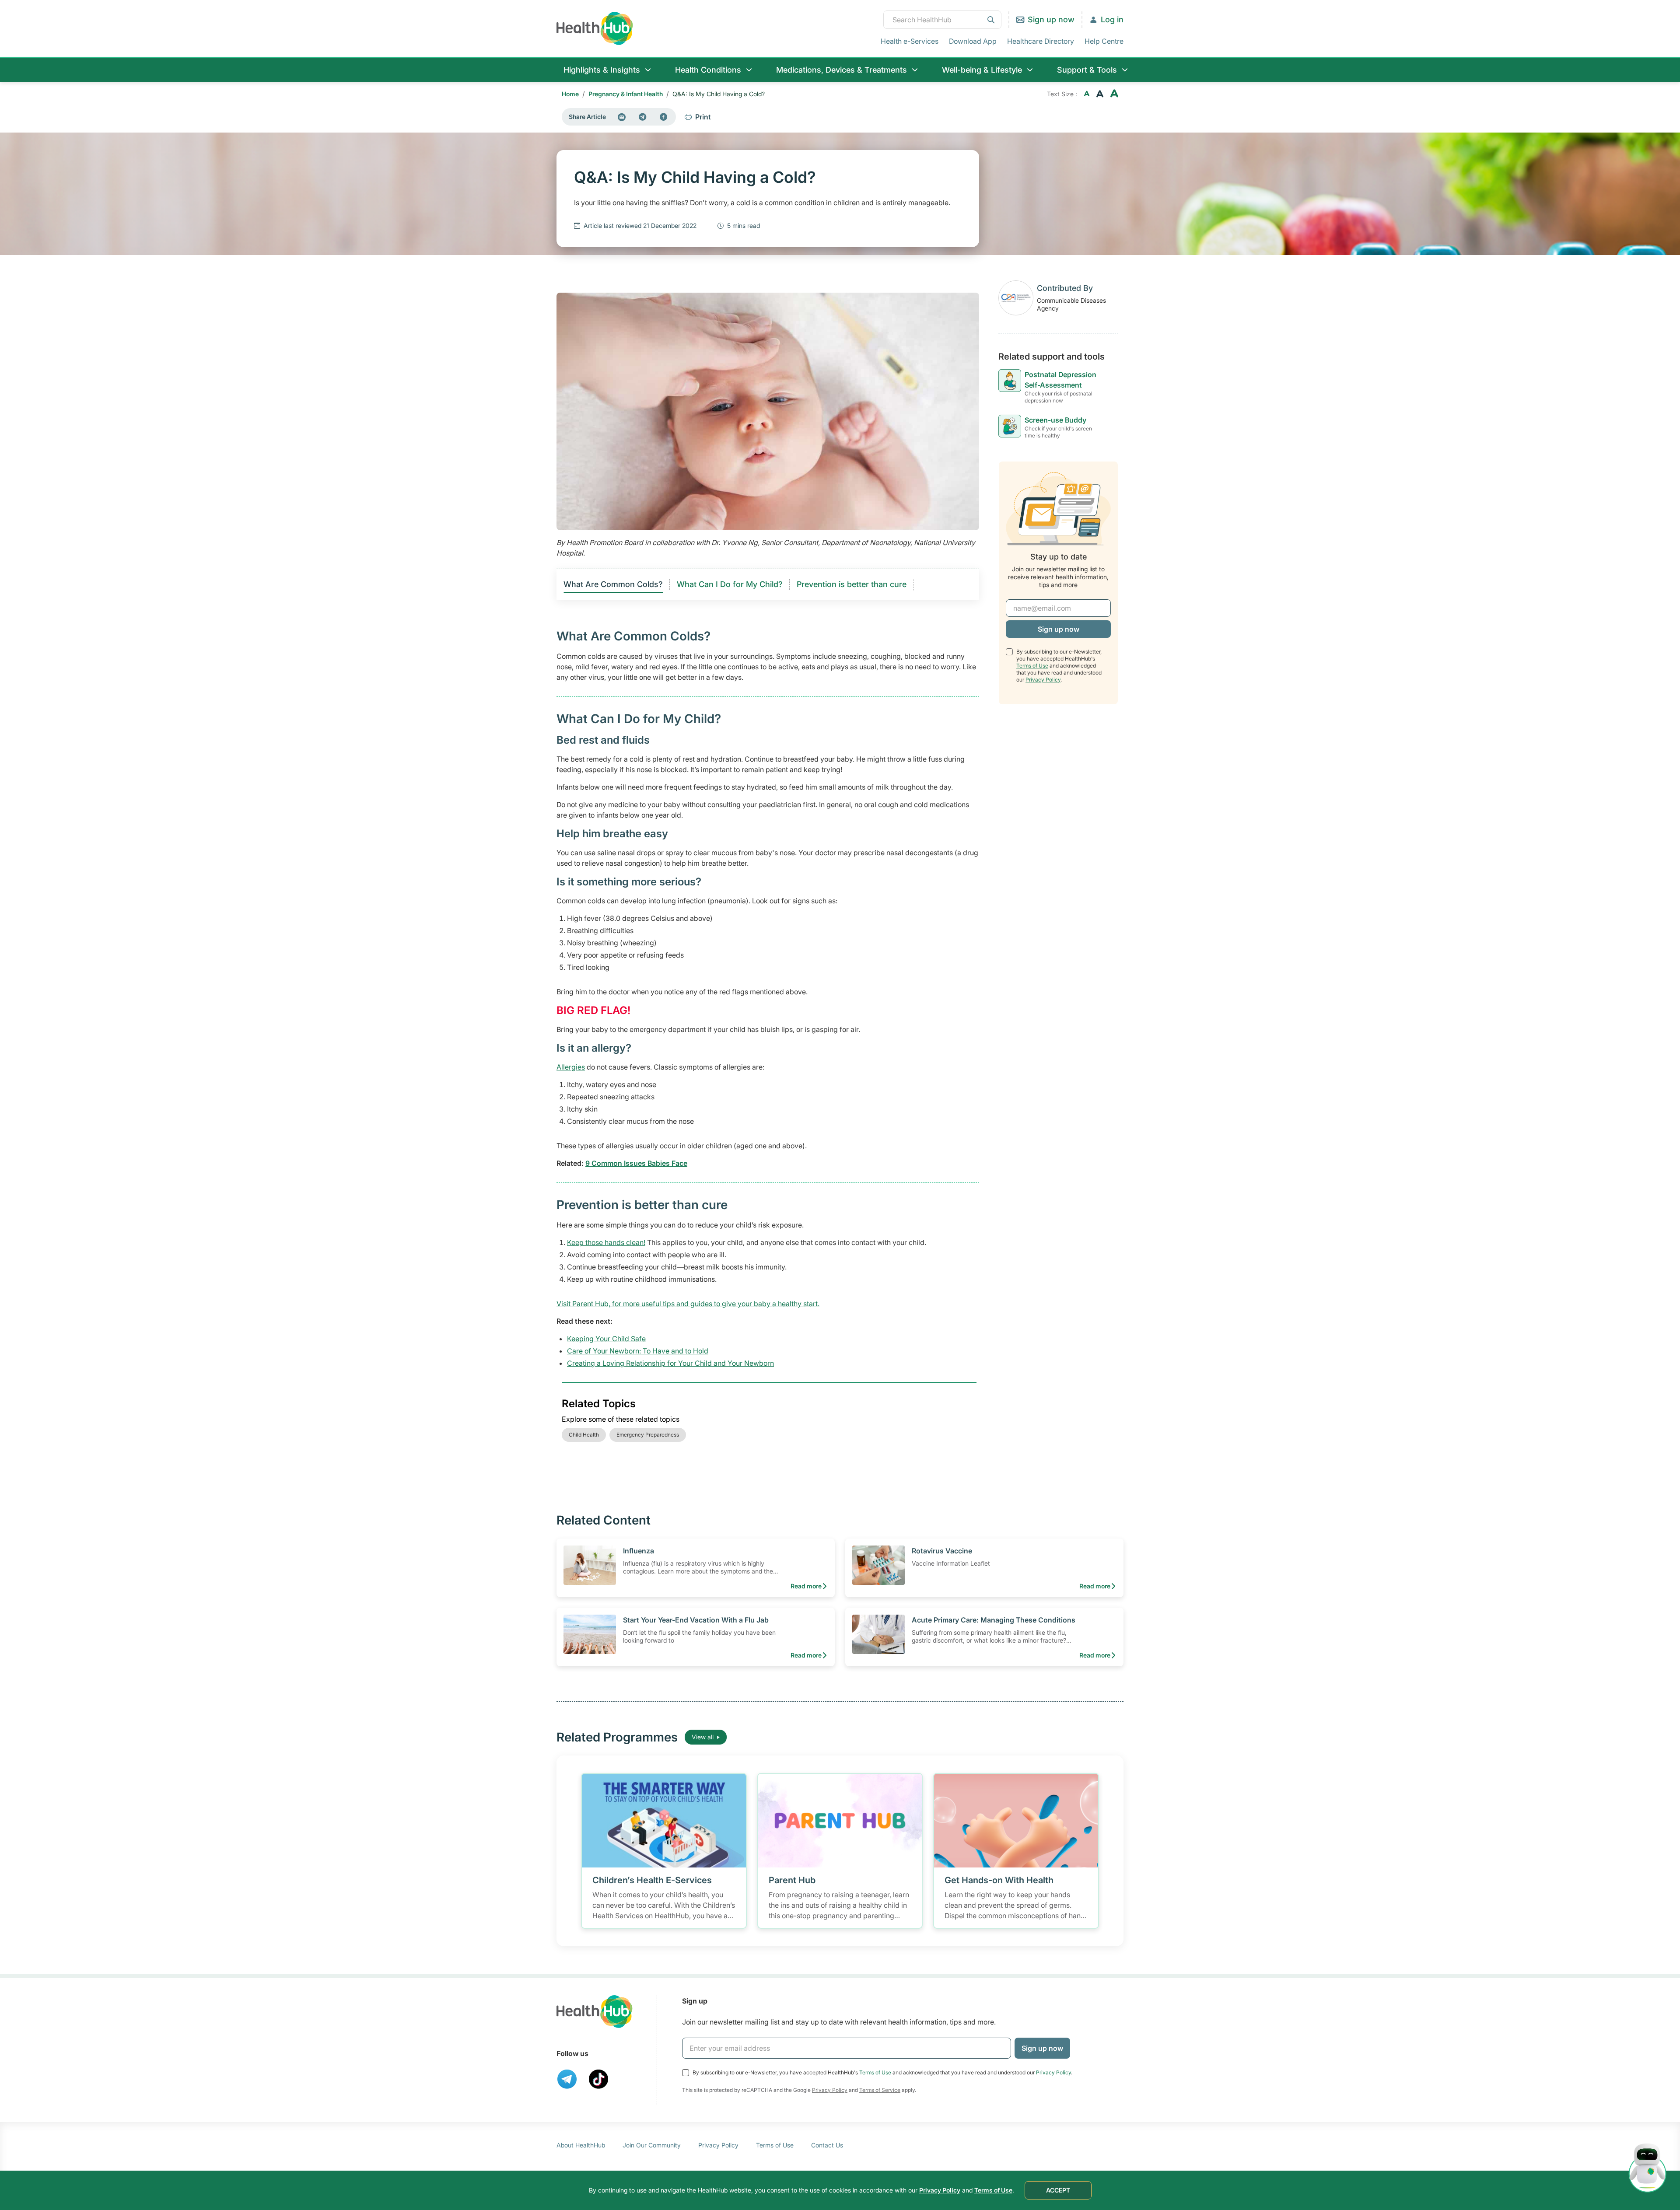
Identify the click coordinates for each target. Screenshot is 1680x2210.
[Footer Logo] (595, 2012)
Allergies (571, 1067)
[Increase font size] (1114, 94)
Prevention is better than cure (852, 584)
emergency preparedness (648, 1435)
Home (570, 94)
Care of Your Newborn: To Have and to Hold (638, 1351)
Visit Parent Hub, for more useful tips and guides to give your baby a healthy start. (688, 1304)
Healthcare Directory (1041, 41)
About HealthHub (581, 2145)
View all (703, 1737)
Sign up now (1051, 19)
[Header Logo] (595, 28)
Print (703, 117)
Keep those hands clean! (606, 1242)
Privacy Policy (1043, 680)
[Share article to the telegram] (643, 117)
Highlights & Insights (602, 70)
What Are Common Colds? (613, 584)
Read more (806, 1586)
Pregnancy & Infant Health (626, 94)
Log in (1112, 19)
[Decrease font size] (1087, 94)
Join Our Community (652, 2145)
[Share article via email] (622, 117)
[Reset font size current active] (1100, 94)
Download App (973, 41)
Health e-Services (910, 41)
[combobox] (942, 20)
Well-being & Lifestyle (982, 70)
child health (584, 1435)
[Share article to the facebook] (664, 117)
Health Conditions (708, 70)
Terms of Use (1032, 666)
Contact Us (827, 2145)
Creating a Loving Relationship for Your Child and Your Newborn (670, 1363)
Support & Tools (1087, 70)
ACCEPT (1058, 2190)
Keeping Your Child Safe (606, 1339)
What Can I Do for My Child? (730, 584)
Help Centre (1104, 41)
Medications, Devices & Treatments (842, 70)
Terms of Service (880, 2090)
